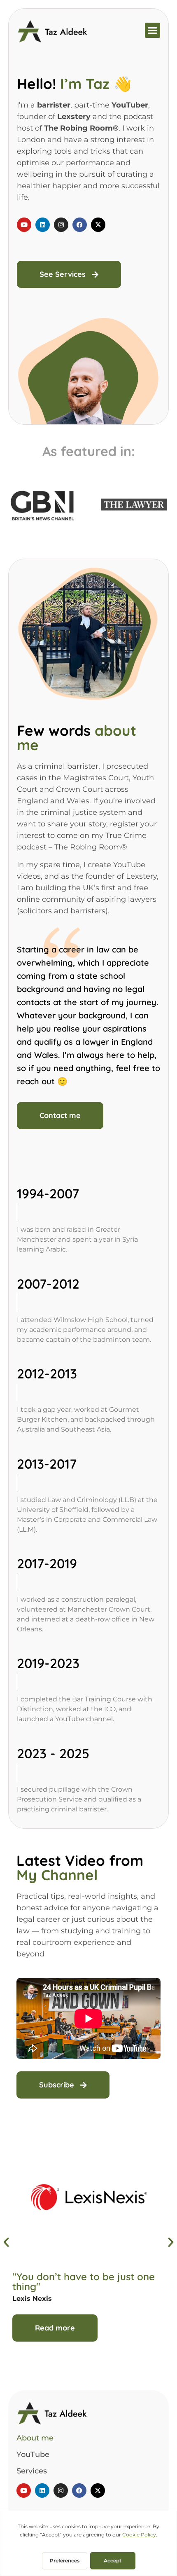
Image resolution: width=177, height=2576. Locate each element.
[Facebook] (80, 225)
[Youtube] (24, 225)
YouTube (33, 2454)
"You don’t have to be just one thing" (84, 2281)
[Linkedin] (43, 225)
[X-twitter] (98, 225)
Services (32, 2471)
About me (35, 2438)
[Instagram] (61, 225)
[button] (153, 30)
